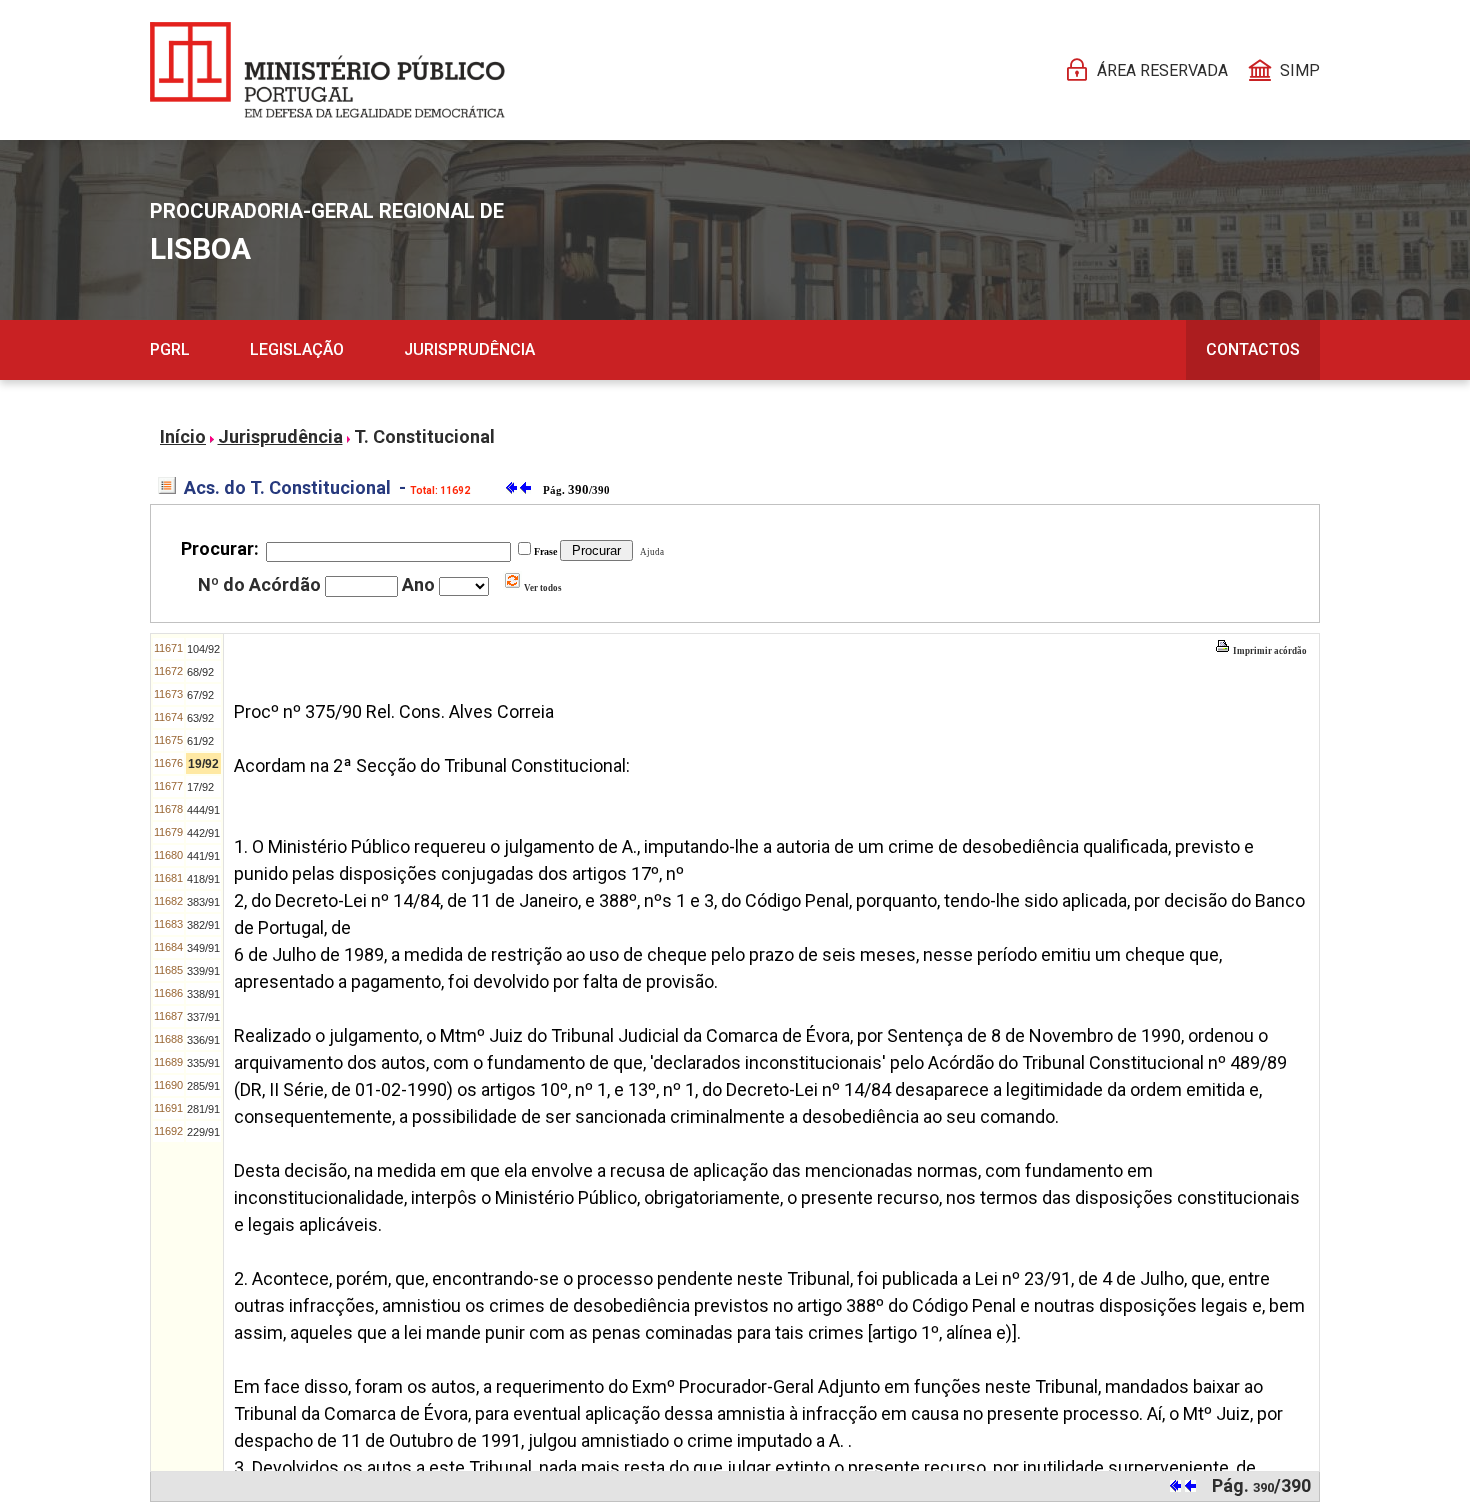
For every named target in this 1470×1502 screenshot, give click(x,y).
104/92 (203, 649)
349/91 (203, 948)
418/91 (203, 879)
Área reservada (1162, 70)
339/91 (203, 971)
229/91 (203, 1132)
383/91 (203, 902)
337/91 (203, 1017)
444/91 (203, 810)
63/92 (200, 718)
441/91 (203, 856)
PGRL (170, 349)
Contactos (1253, 349)
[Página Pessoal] (327, 70)
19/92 (203, 764)
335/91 (203, 1063)
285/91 (203, 1086)
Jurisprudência (469, 349)
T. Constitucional (424, 436)
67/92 (200, 695)
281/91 (203, 1109)
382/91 (203, 925)
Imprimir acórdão (1269, 651)
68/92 (200, 672)
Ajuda (650, 552)
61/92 (200, 741)
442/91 (203, 833)
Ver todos (542, 588)
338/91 (203, 994)
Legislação (297, 349)
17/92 (200, 787)
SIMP (1300, 70)
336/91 (203, 1040)
